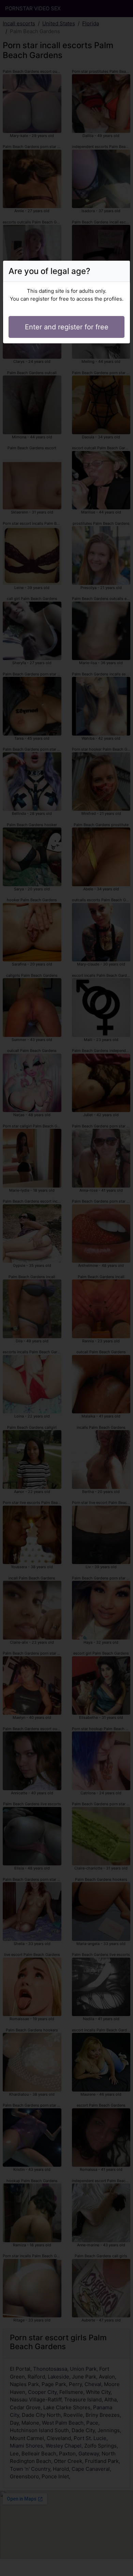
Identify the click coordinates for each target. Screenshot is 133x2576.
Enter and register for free (67, 327)
